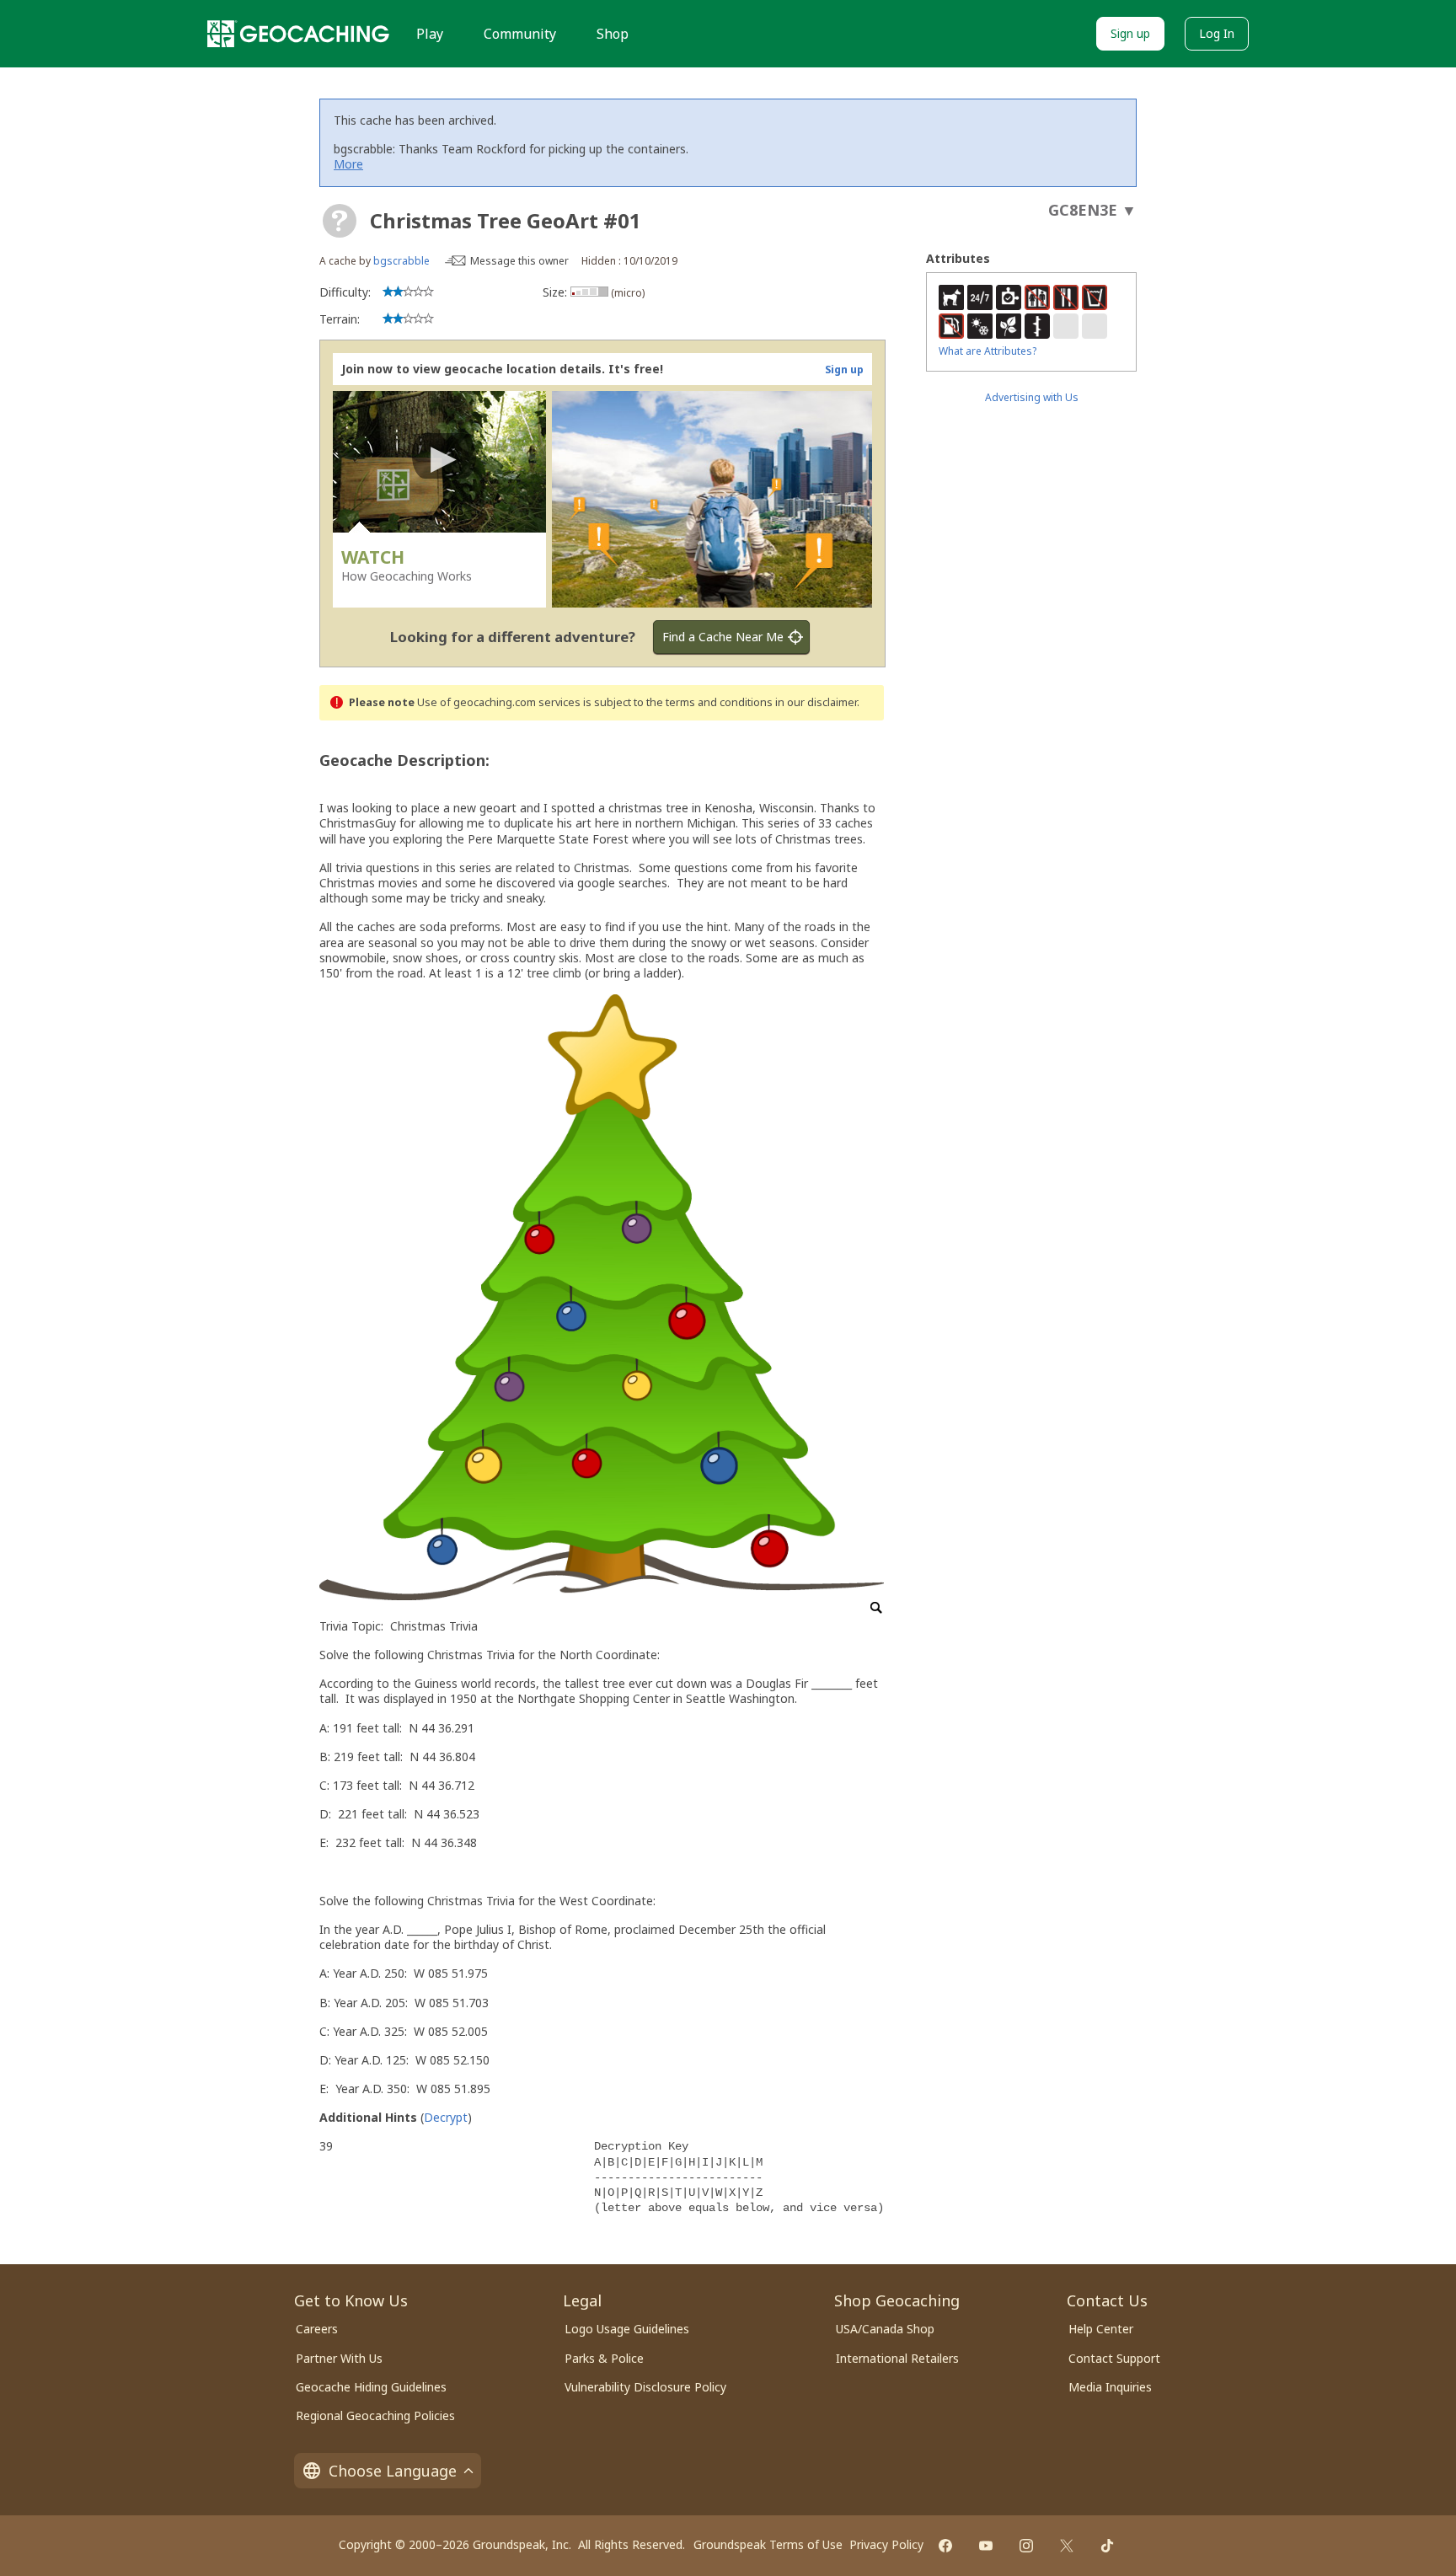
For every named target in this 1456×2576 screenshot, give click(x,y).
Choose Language (393, 2471)
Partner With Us (339, 2358)
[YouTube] (986, 2546)
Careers (317, 2329)
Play (430, 34)
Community (520, 34)
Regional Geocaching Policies (375, 2415)
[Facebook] (945, 2546)
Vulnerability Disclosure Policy (645, 2387)
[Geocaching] (298, 34)
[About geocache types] (340, 221)
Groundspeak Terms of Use (768, 2544)
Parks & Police (604, 2358)
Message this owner (519, 261)
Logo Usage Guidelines (627, 2329)
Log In (1217, 33)
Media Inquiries (1110, 2387)
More (348, 164)
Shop (613, 34)
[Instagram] (1026, 2546)
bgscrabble (401, 261)
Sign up (1130, 33)
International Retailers (897, 2358)
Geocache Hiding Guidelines (371, 2387)
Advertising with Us (1032, 397)
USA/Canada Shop (885, 2329)
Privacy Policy (886, 2544)
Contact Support (1114, 2358)
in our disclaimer (816, 702)
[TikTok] (1107, 2546)
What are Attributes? (988, 351)
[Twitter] (1067, 2546)
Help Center (1101, 2329)
